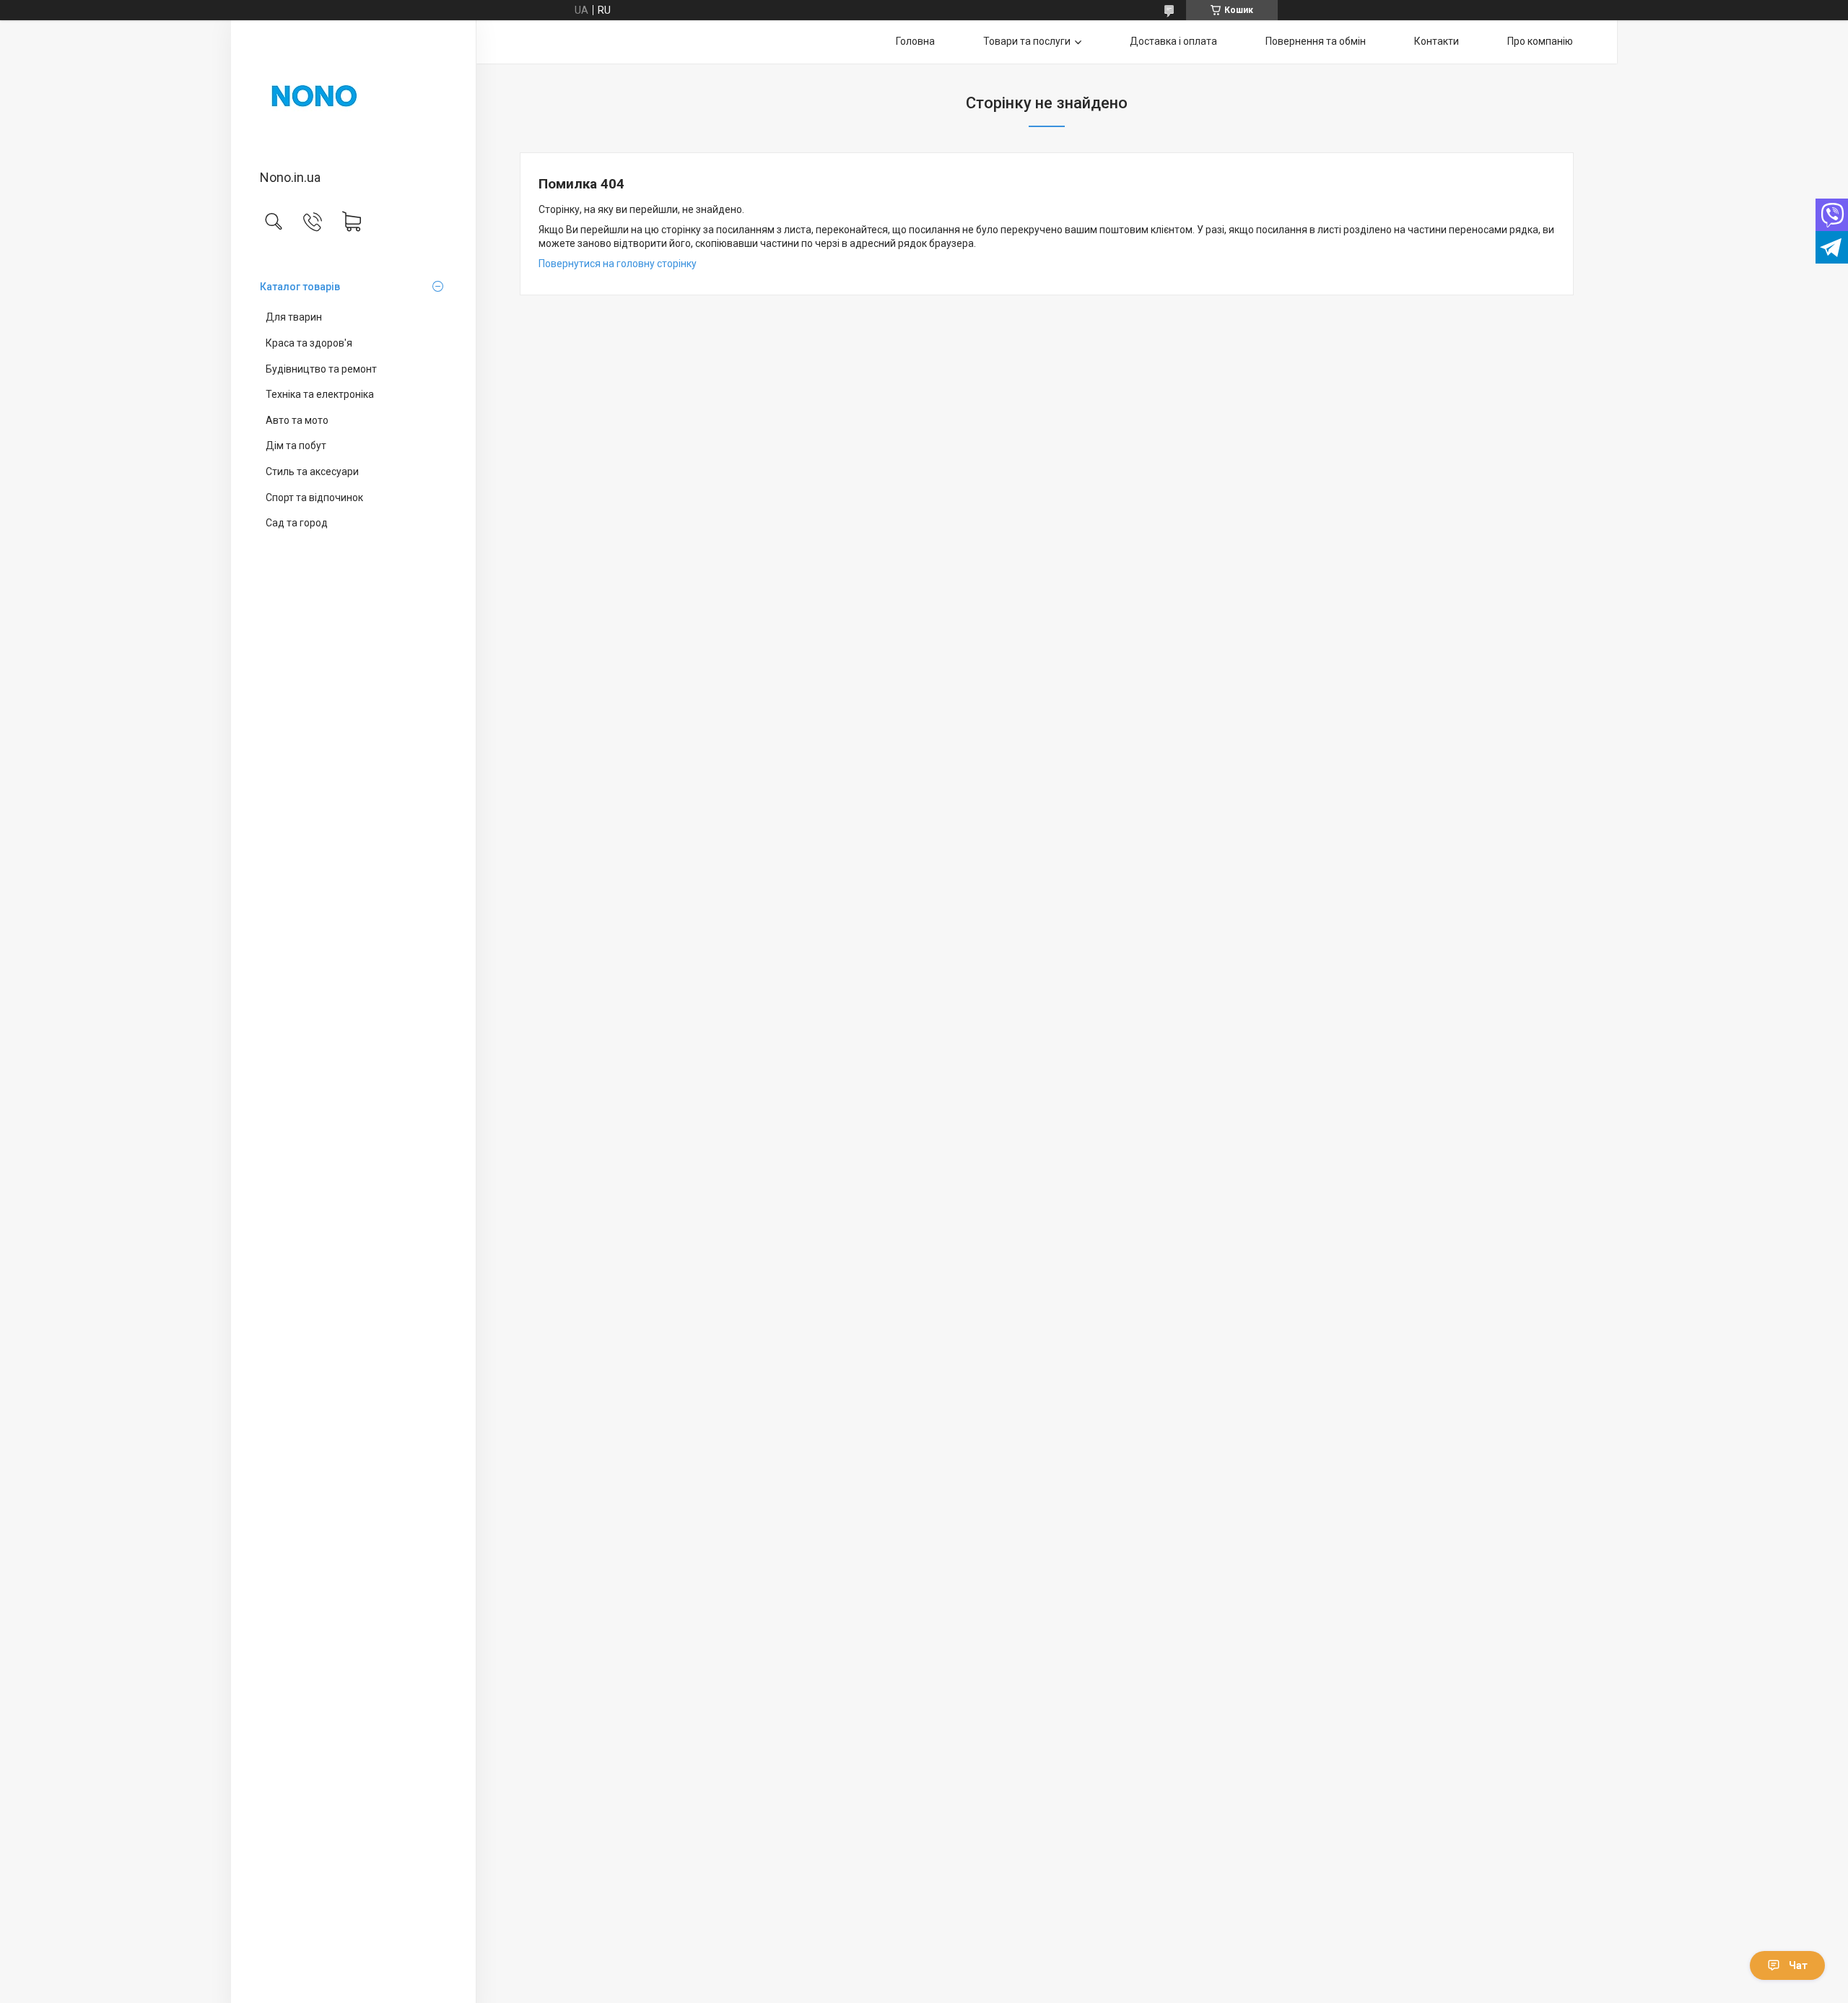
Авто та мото (297, 420)
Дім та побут (296, 446)
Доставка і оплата (1173, 41)
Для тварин (294, 317)
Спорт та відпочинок (314, 498)
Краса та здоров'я (309, 343)
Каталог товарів (300, 287)
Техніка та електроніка (320, 394)
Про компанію (1540, 41)
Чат (1798, 1965)
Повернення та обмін (1316, 41)
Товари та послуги (1027, 41)
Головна (915, 41)
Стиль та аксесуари (312, 472)
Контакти (1437, 41)
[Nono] (353, 96)
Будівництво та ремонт (321, 369)
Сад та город (297, 523)
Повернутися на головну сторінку (618, 264)
